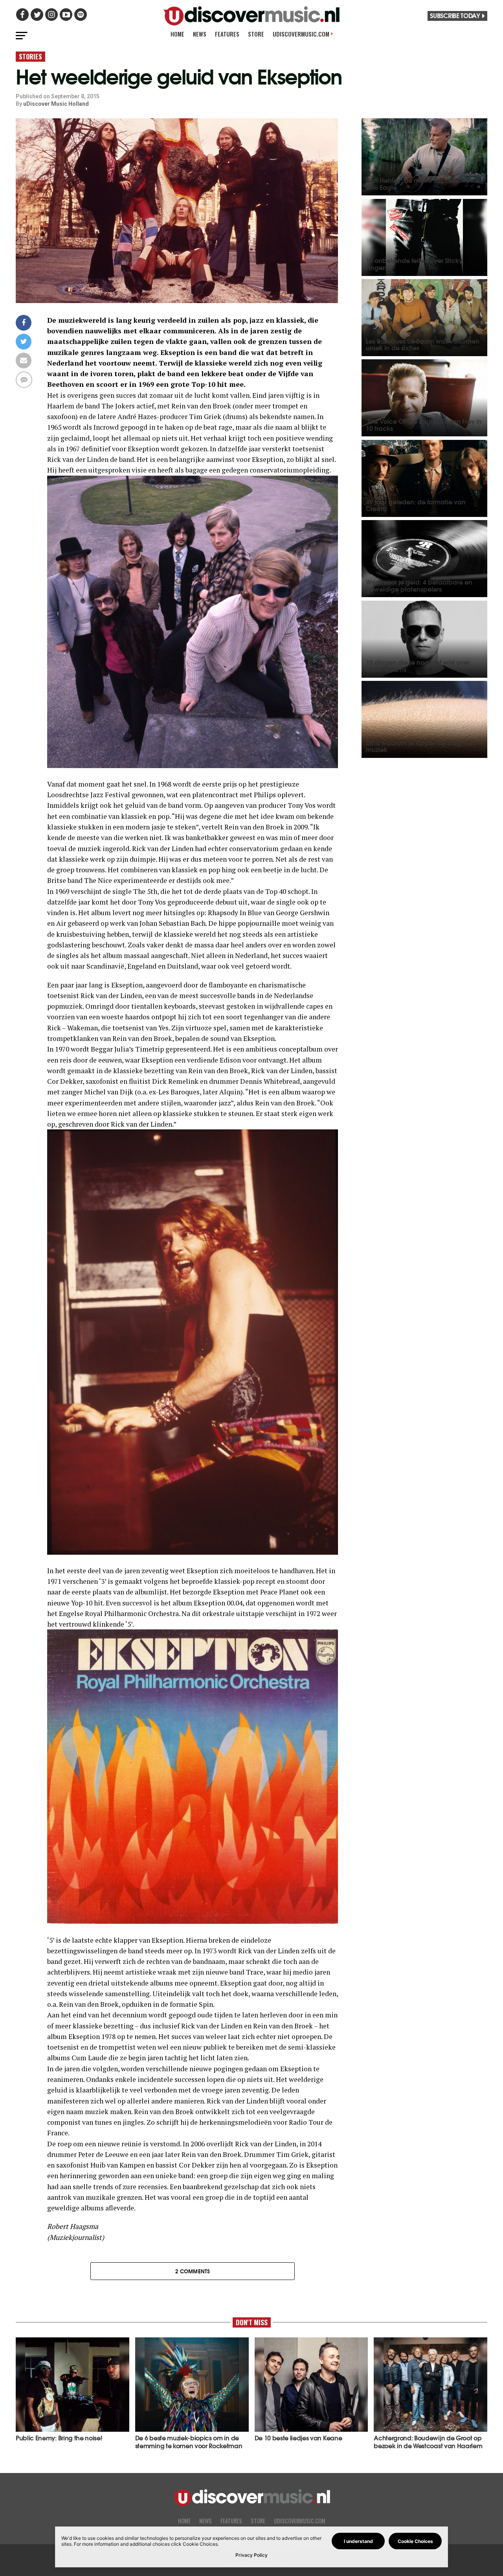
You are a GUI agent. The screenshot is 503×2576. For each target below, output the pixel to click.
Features (227, 34)
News (200, 34)
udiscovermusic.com (300, 2521)
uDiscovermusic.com (303, 34)
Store (256, 34)
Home (177, 34)
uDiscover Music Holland (56, 104)
